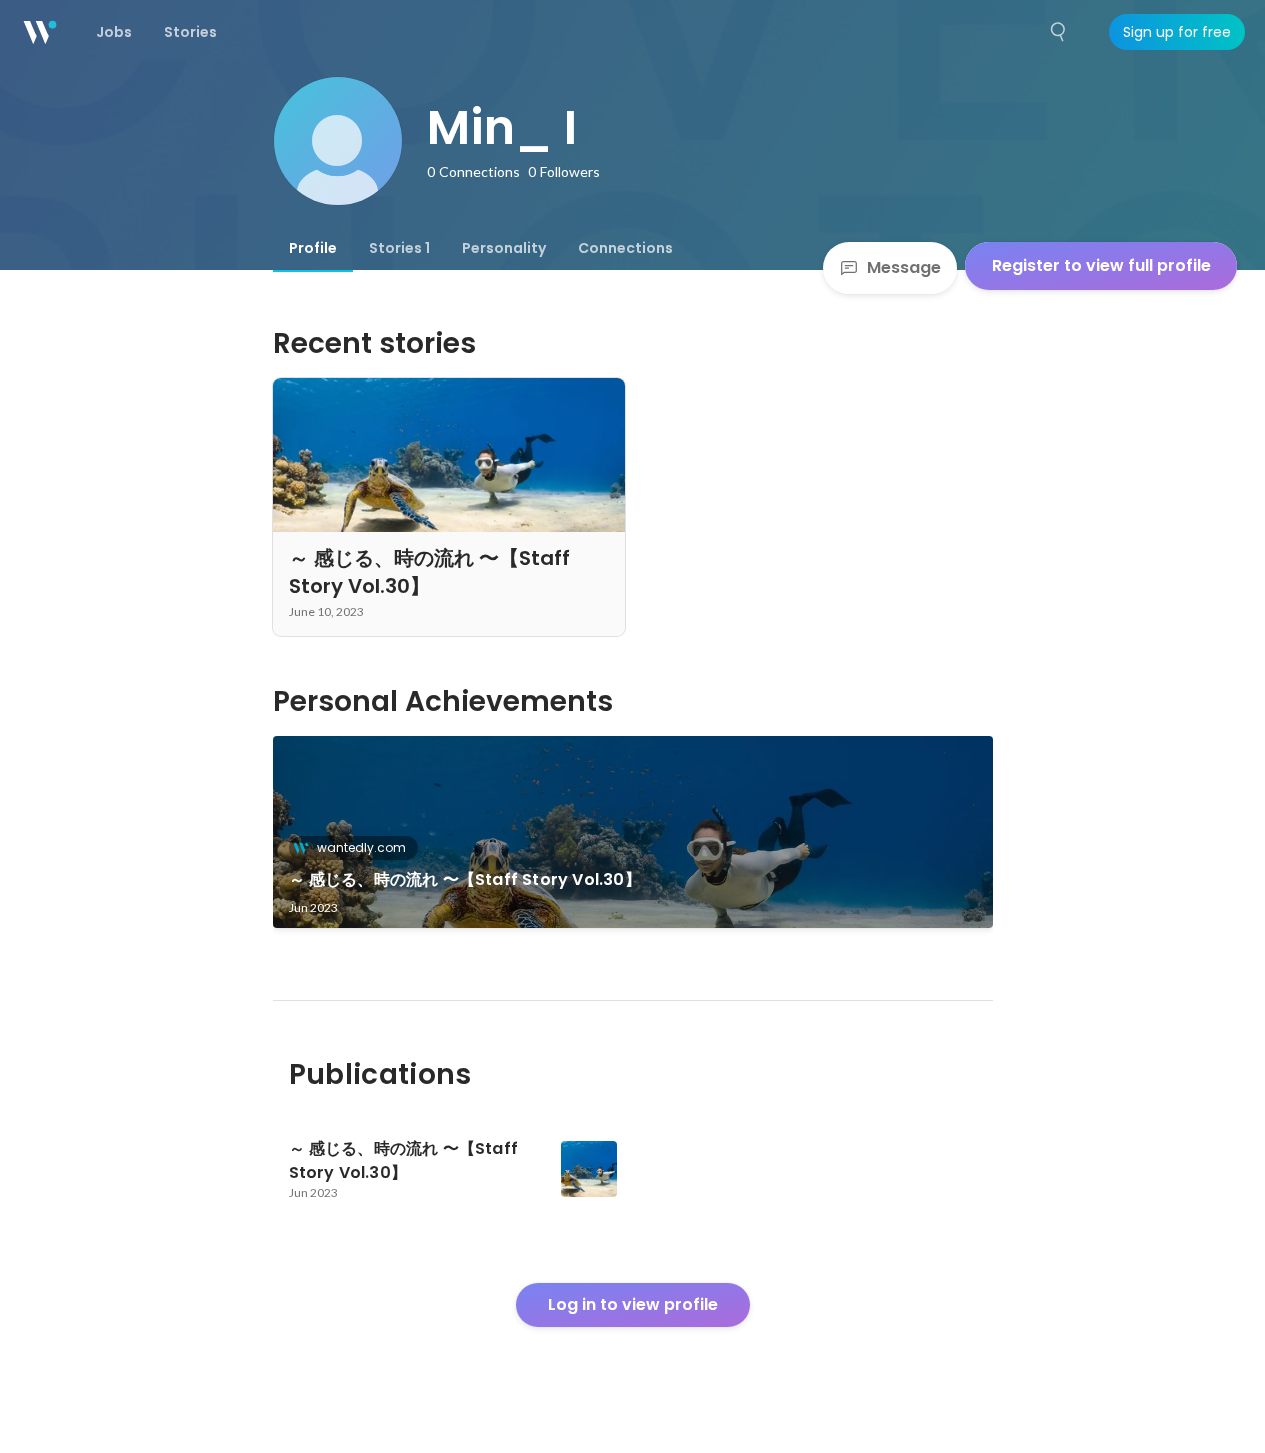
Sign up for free (1177, 32)
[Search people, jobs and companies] (1059, 32)
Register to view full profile (1101, 265)
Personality (504, 248)
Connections (625, 248)
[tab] (313, 248)
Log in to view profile (633, 1304)
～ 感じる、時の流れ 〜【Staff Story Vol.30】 (465, 879)
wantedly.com (361, 847)
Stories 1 (399, 248)
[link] (633, 832)
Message (904, 267)
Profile (313, 248)
